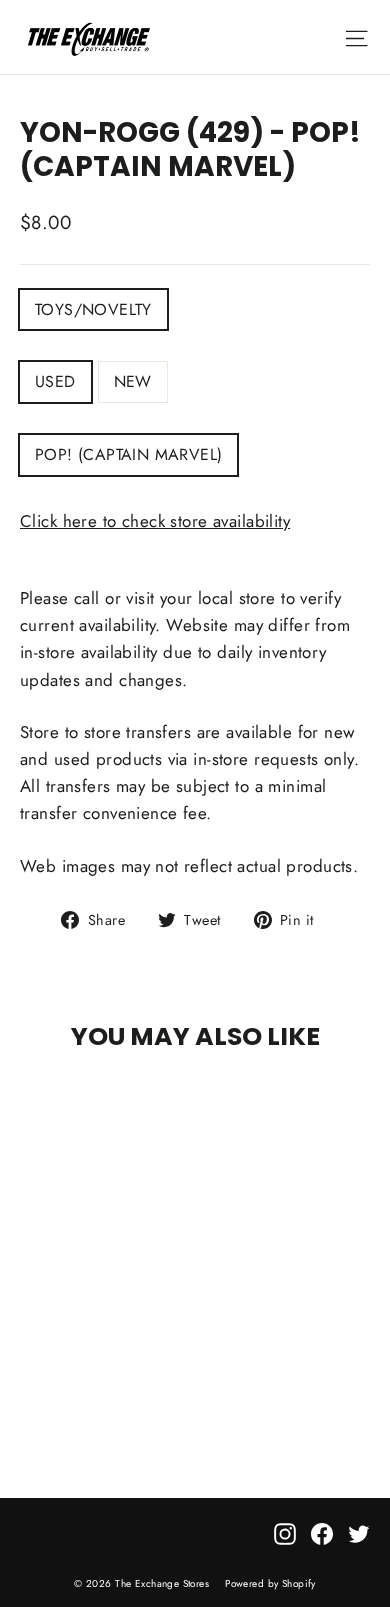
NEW (133, 381)
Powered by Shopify (270, 1583)
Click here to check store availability (155, 521)
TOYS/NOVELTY (93, 309)
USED (55, 381)
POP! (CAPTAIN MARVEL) (128, 454)
